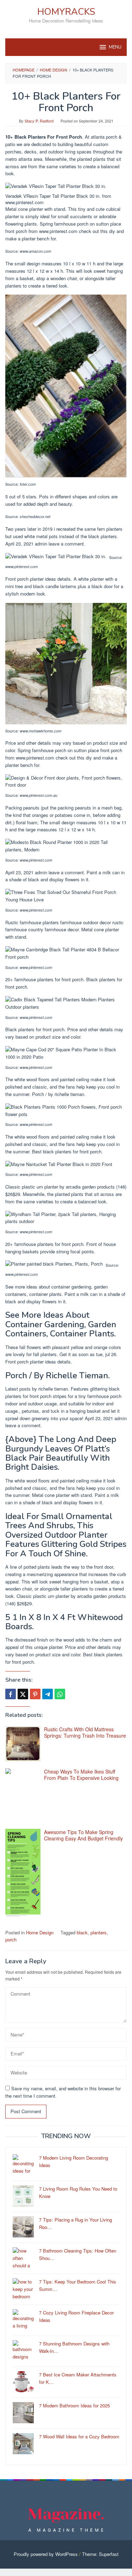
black (82, 1932)
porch (11, 1939)
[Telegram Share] (48, 1694)
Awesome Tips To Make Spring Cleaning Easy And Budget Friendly (83, 1835)
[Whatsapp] (60, 1694)
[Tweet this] (23, 1694)
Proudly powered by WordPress (46, 2554)
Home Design (40, 1932)
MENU (115, 47)
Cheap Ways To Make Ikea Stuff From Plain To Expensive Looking (81, 1775)
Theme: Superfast (100, 2554)
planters (99, 1932)
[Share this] (11, 1694)
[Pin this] (35, 1694)
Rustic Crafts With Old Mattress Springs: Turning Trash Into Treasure (85, 1732)
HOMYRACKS (66, 12)
